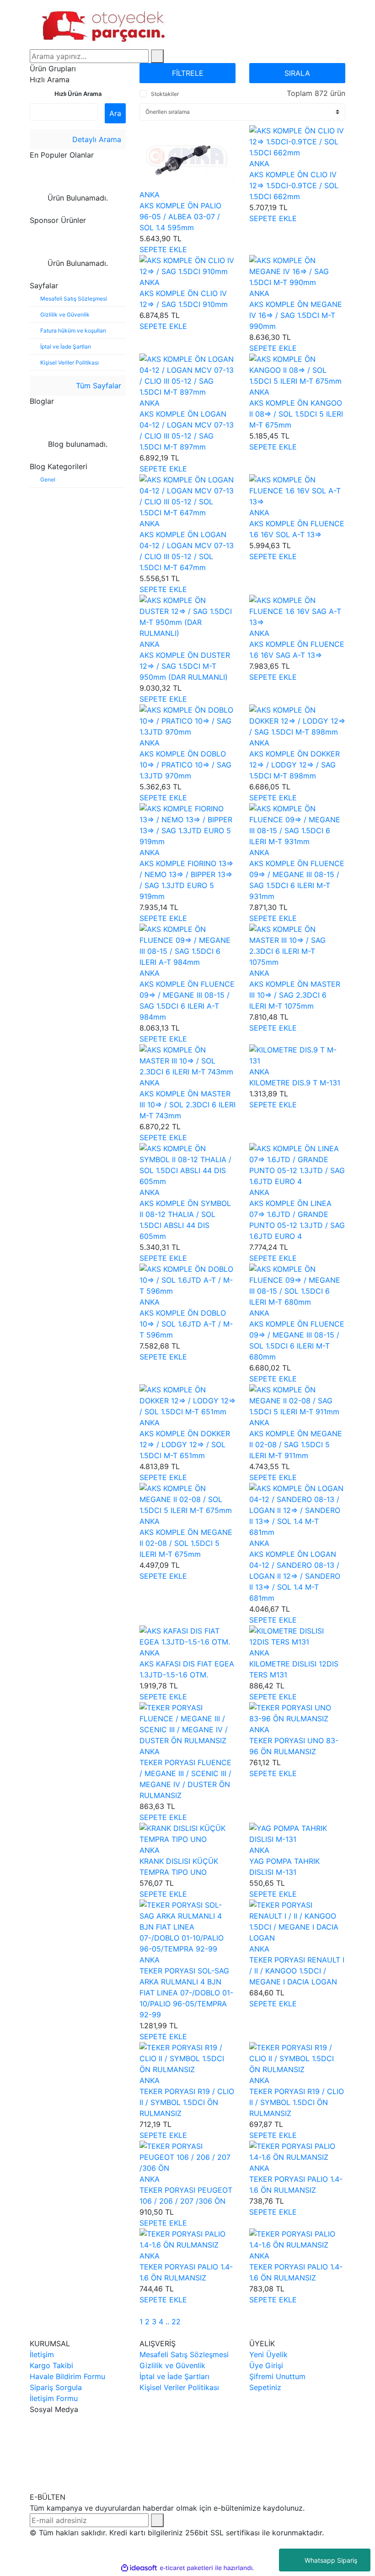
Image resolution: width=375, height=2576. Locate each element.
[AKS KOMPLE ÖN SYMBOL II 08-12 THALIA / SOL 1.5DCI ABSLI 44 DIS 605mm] (187, 1164)
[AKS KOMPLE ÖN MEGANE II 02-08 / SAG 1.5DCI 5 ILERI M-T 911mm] (297, 1400)
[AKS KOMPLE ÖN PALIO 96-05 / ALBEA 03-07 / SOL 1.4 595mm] (187, 156)
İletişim (42, 2354)
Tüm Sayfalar (97, 386)
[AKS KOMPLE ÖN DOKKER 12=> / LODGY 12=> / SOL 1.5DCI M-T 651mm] (187, 1400)
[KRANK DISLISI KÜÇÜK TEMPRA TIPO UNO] (187, 1833)
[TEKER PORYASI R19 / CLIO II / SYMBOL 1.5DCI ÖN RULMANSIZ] (187, 2058)
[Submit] (157, 2520)
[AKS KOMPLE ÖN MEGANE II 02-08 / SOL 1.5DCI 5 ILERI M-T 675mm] (187, 1498)
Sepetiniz (265, 2387)
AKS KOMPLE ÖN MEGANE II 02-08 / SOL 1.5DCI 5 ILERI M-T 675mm (186, 1543)
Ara (115, 113)
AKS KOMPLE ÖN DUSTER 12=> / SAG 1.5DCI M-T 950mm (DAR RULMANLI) (185, 666)
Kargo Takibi (51, 2365)
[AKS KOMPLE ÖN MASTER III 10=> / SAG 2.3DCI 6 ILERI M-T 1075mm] (297, 945)
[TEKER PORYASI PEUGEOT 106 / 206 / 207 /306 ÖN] (187, 2156)
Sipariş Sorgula (56, 2387)
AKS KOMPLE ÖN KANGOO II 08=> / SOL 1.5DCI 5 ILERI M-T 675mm (296, 414)
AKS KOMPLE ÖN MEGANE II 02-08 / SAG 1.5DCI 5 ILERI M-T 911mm (296, 1444)
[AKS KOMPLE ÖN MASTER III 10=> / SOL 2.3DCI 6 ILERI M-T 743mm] (187, 1060)
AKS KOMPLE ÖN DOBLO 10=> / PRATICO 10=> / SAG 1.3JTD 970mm (185, 765)
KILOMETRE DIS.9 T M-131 (295, 1083)
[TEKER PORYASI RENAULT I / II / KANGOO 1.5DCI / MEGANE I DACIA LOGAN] (297, 1920)
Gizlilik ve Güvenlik (172, 2365)
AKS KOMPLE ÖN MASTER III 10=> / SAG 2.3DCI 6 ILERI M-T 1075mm (295, 995)
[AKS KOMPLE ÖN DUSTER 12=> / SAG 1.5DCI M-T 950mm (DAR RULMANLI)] (187, 616)
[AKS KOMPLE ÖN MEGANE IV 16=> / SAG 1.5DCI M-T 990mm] (297, 270)
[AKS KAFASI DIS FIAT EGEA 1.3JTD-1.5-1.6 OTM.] (187, 1635)
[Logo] (105, 24)
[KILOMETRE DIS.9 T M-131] (297, 1054)
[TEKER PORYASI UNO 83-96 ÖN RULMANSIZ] (297, 1712)
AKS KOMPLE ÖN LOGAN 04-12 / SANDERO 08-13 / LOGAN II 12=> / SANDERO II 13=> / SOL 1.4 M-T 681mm (295, 1576)
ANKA (150, 195)
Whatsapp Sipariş (331, 2560)
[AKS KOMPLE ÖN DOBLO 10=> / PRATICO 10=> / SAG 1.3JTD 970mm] (187, 720)
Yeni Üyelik (268, 2354)
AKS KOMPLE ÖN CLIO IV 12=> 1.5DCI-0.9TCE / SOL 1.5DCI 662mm (294, 185)
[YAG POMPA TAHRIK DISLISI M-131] (297, 1833)
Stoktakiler (165, 94)
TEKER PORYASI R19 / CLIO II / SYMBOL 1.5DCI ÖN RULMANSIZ (187, 2102)
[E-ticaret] (186, 2568)
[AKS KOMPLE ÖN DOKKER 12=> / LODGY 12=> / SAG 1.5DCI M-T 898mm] (297, 720)
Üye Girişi (266, 2365)
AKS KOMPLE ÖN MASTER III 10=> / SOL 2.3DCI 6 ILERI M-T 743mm (187, 1105)
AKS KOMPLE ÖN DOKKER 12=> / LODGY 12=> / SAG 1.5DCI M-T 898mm (295, 765)
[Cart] (343, 25)
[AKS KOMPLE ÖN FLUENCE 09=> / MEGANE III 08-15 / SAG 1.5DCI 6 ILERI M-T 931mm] (297, 824)
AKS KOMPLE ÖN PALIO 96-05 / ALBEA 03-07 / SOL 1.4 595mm (180, 217)
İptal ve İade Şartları (174, 2376)
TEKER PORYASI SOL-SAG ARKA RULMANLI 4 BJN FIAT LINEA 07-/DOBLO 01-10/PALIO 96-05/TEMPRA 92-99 (186, 1993)
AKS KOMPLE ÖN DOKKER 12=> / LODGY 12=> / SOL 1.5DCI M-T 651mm (185, 1444)
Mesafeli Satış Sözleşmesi (184, 2354)
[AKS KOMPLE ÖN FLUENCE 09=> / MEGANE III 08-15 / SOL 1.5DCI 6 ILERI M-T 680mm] (297, 1285)
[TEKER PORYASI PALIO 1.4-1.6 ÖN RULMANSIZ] (297, 2151)
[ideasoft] (139, 2568)
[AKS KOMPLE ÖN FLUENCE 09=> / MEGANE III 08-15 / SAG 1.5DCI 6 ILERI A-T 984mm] (187, 945)
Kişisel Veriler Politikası (179, 2387)
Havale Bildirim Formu (67, 2376)
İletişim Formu (54, 2398)
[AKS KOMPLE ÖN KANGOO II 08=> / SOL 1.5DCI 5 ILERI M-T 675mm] (297, 369)
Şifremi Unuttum (277, 2376)
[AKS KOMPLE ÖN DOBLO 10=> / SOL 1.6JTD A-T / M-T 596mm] (187, 1279)
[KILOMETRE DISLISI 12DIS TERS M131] (297, 1635)
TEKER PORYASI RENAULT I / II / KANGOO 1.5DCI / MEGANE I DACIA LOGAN (297, 1971)
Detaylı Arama (96, 139)
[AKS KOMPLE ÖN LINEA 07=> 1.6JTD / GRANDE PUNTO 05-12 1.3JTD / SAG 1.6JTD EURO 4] (297, 1164)
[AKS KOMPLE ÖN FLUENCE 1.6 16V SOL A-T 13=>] (297, 490)
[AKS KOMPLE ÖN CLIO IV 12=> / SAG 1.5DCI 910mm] (187, 265)
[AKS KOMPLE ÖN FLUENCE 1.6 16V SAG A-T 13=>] (297, 610)
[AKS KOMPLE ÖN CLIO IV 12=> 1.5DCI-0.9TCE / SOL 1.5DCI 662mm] (297, 141)
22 (176, 2322)
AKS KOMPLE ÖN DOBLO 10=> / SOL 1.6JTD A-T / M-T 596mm (186, 1324)
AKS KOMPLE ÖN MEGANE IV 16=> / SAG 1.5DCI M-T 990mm (296, 315)
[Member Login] (323, 25)
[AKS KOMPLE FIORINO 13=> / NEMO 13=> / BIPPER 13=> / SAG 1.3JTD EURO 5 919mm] (187, 824)
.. (167, 2322)
